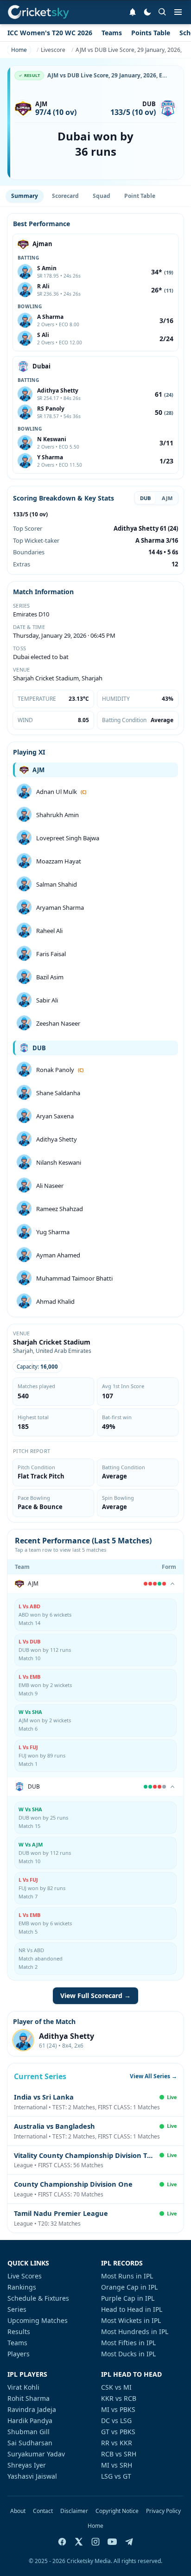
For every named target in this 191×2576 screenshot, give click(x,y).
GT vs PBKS (118, 2432)
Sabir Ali (47, 1000)
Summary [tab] (25, 196)
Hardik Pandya (30, 2421)
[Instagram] (95, 2542)
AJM (167, 498)
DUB (145, 498)
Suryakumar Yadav (36, 2454)
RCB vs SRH (119, 2454)
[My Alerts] (133, 12)
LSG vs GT (116, 2476)
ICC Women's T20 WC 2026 (50, 33)
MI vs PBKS (118, 2409)
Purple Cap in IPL (128, 2298)
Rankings (22, 2287)
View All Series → (153, 2076)
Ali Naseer (50, 1186)
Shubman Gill (29, 2432)
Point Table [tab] (140, 196)
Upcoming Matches (38, 2320)
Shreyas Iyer (27, 2465)
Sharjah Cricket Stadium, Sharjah (58, 678)
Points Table (151, 33)
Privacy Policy (163, 2511)
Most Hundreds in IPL (135, 2332)
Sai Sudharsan (30, 2443)
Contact (43, 2511)
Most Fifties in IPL (128, 2343)
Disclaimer (74, 2511)
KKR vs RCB (119, 2398)
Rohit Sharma (29, 2398)
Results (19, 2332)
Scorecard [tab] (65, 196)
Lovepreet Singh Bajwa (68, 838)
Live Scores (25, 2276)
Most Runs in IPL (127, 2276)
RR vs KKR (117, 2443)
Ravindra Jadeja (32, 2409)
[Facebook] (62, 2542)
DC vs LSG (116, 2421)
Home (95, 2526)
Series (17, 2309)
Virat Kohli (23, 2387)
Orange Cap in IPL (129, 2287)
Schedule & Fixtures (38, 2298)
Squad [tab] (102, 196)
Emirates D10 (31, 614)
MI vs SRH (117, 2465)
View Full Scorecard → (95, 1995)
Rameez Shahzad (60, 1209)
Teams (112, 33)
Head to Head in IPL (132, 2309)
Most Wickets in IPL (131, 2320)
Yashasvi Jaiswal (32, 2476)
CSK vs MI (116, 2387)
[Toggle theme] (147, 12)
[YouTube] (112, 2542)
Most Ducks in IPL (128, 2354)
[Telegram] (129, 2542)
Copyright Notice (117, 2511)
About (18, 2511)
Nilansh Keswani (59, 1162)
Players (19, 2354)
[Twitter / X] (79, 2542)
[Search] (162, 12)
